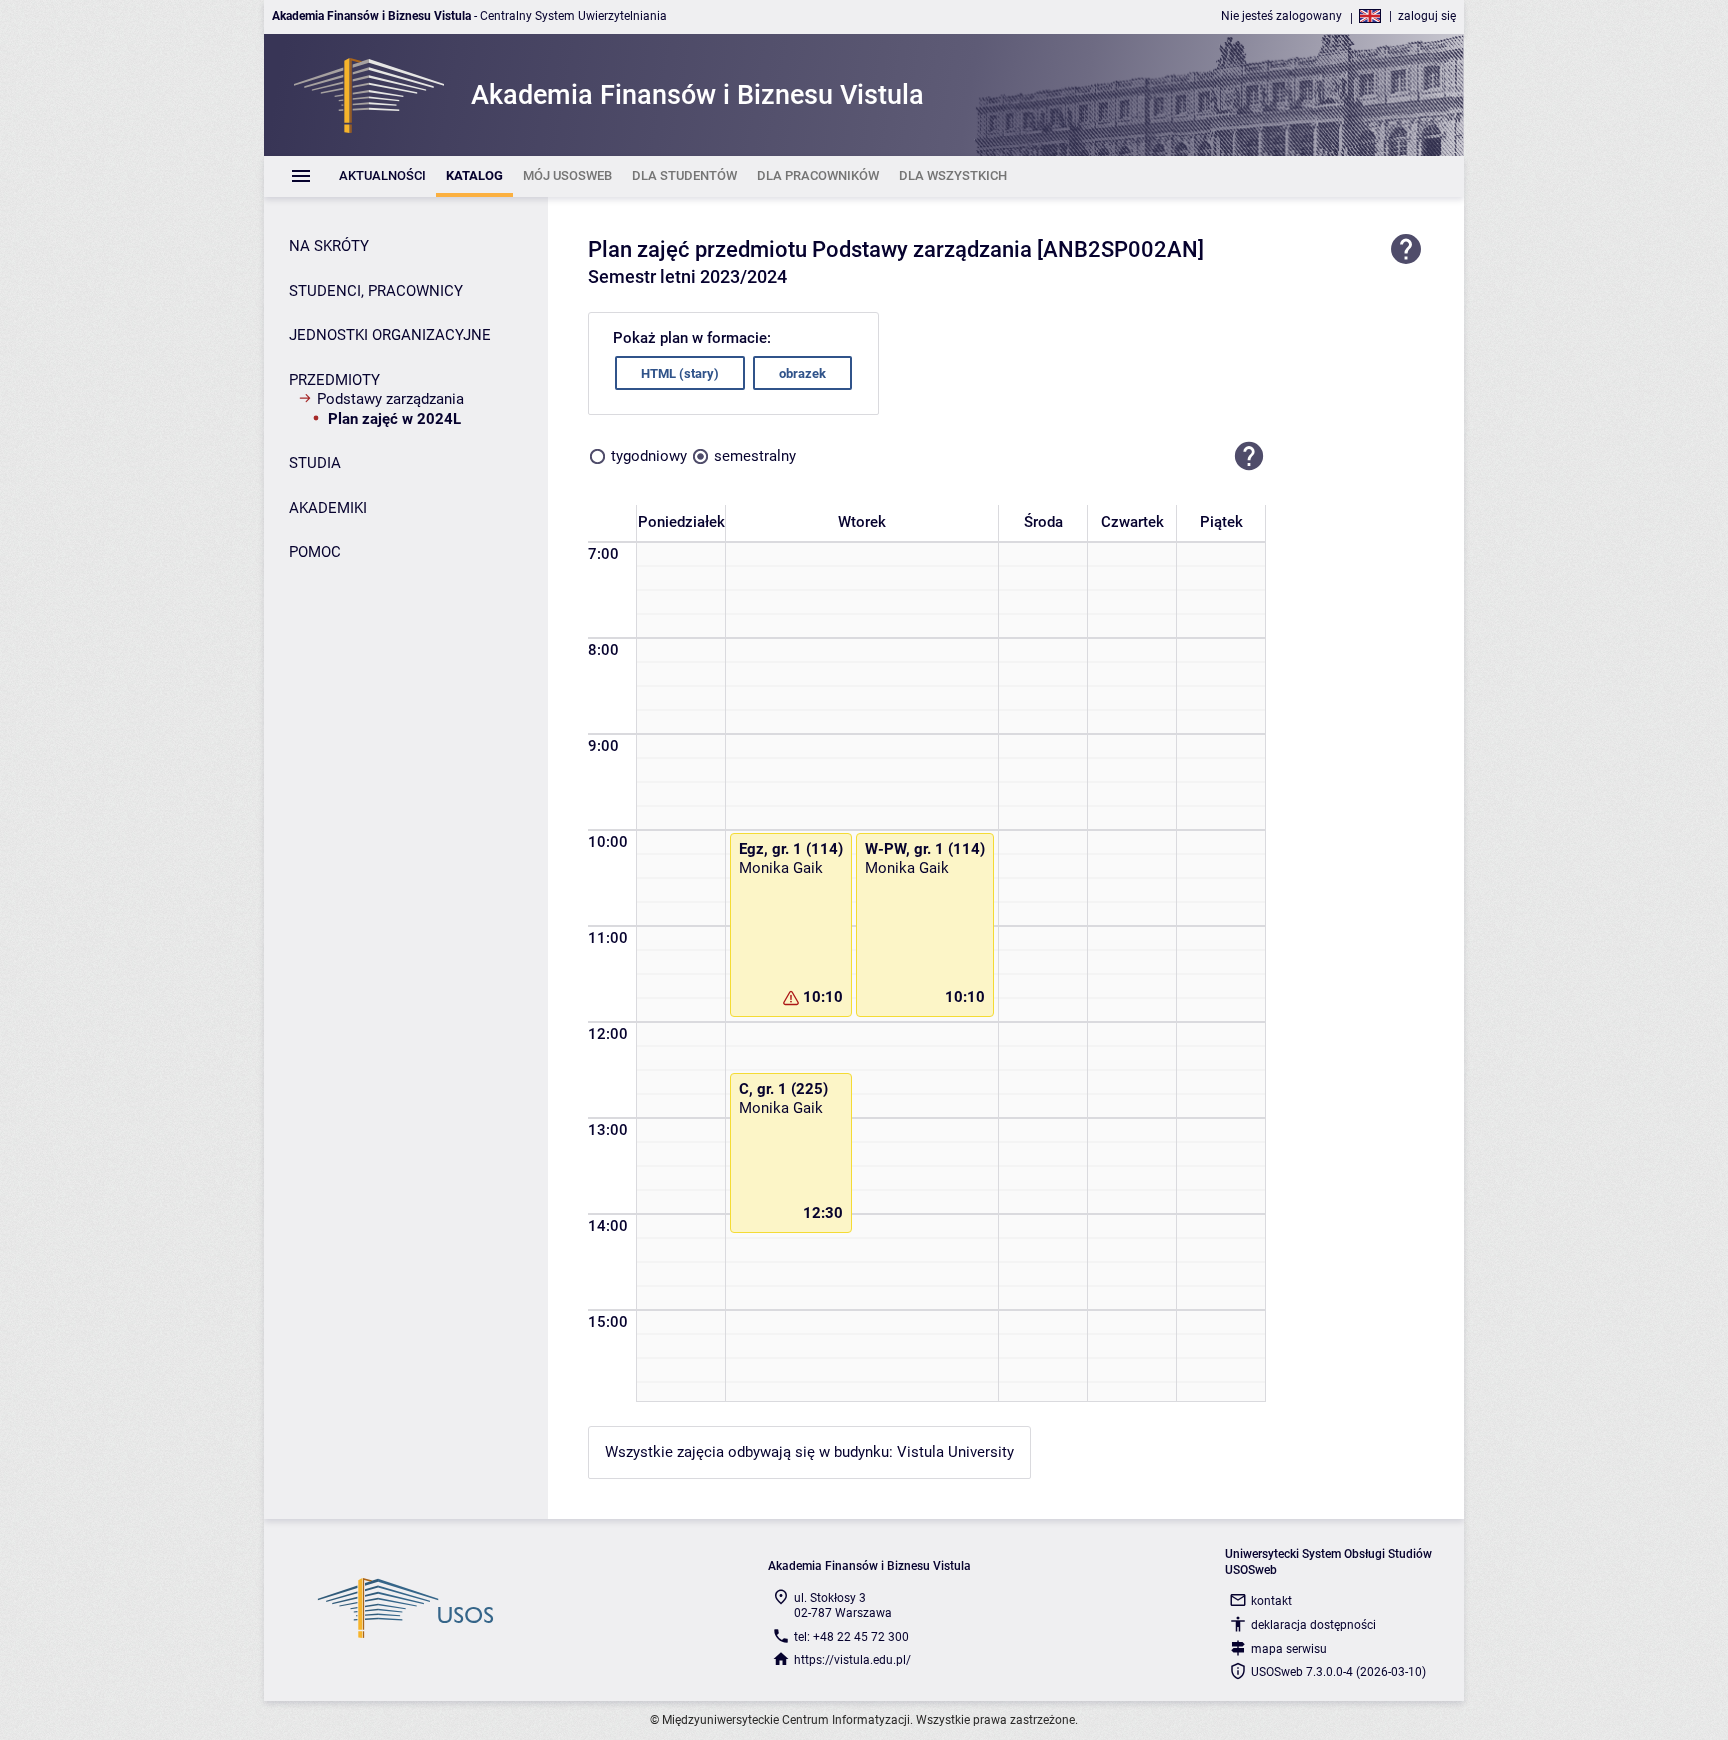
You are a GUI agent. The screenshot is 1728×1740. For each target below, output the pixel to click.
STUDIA (315, 463)
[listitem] (382, 176)
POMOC (315, 552)
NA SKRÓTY (329, 246)
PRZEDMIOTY (334, 380)
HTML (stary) (680, 373)
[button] (1249, 456)
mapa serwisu (1289, 1649)
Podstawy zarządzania (390, 399)
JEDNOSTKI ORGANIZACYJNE (390, 335)
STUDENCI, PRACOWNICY (376, 291)
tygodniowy (649, 456)
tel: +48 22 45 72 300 (851, 1637)
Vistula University (955, 1452)
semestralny (755, 456)
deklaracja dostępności (1313, 1625)
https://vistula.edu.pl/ (852, 1660)
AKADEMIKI (328, 508)
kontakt (1271, 1601)
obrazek (802, 373)
